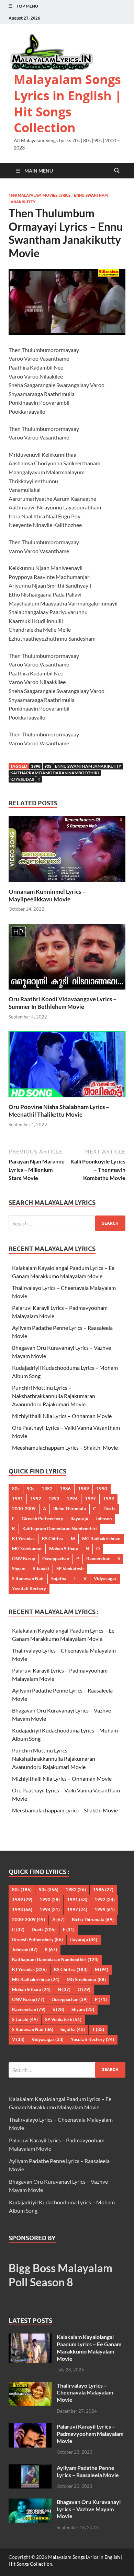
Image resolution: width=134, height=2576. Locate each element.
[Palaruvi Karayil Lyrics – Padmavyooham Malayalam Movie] (30, 2427)
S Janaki (41, 1569)
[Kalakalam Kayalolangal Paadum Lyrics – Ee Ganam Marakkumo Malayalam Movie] (30, 2337)
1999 (109, 1499)
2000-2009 (24, 1509)
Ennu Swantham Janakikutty (88, 766)
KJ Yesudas (22, 779)
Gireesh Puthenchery (42, 1519)
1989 (83, 1489)
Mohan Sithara (64, 1549)
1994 (72, 1499)
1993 (54, 1499)
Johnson (104, 1519)
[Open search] (117, 171)
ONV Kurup (24, 1559)
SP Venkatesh (70, 1569)
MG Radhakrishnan (101, 1539)
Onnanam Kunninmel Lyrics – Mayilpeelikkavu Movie (47, 895)
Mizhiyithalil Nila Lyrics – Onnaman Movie (62, 1416)
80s (16, 1489)
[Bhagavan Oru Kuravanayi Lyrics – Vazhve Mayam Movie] (30, 2502)
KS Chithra (53, 1539)
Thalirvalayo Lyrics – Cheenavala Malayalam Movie (85, 2393)
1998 (36, 766)
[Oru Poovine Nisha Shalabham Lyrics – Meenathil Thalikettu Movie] (67, 1067)
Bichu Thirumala (70, 1509)
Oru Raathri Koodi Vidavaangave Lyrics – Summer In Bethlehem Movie (63, 1003)
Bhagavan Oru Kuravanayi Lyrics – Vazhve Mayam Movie (89, 2509)
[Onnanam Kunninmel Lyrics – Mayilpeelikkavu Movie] (67, 851)
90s (48, 766)
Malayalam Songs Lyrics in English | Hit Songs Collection (68, 104)
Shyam (19, 1569)
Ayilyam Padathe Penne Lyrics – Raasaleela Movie (88, 2471)
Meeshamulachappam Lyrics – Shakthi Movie (65, 1447)
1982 (47, 1489)
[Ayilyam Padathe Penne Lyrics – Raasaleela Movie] (30, 2468)
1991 (18, 1499)
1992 (36, 1499)
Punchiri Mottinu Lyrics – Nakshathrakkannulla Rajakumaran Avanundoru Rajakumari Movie (54, 1396)
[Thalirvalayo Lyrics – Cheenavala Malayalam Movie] (30, 2386)
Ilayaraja (79, 1519)
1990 (102, 1489)
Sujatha (59, 1579)
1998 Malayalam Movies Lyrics (40, 195)
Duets (109, 1509)
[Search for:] (67, 1223)
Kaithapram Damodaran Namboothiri (55, 773)
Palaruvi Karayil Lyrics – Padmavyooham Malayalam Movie (90, 2434)
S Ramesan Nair (28, 1579)
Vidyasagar (105, 1579)
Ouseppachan (56, 1559)
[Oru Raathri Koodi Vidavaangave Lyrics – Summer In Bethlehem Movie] (67, 959)
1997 (90, 1499)
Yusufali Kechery (29, 1589)
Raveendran (98, 1559)
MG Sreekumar (27, 1549)
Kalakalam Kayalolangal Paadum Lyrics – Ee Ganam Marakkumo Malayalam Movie (89, 2347)
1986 (65, 1489)
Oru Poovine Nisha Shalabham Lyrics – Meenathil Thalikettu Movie (59, 1111)
